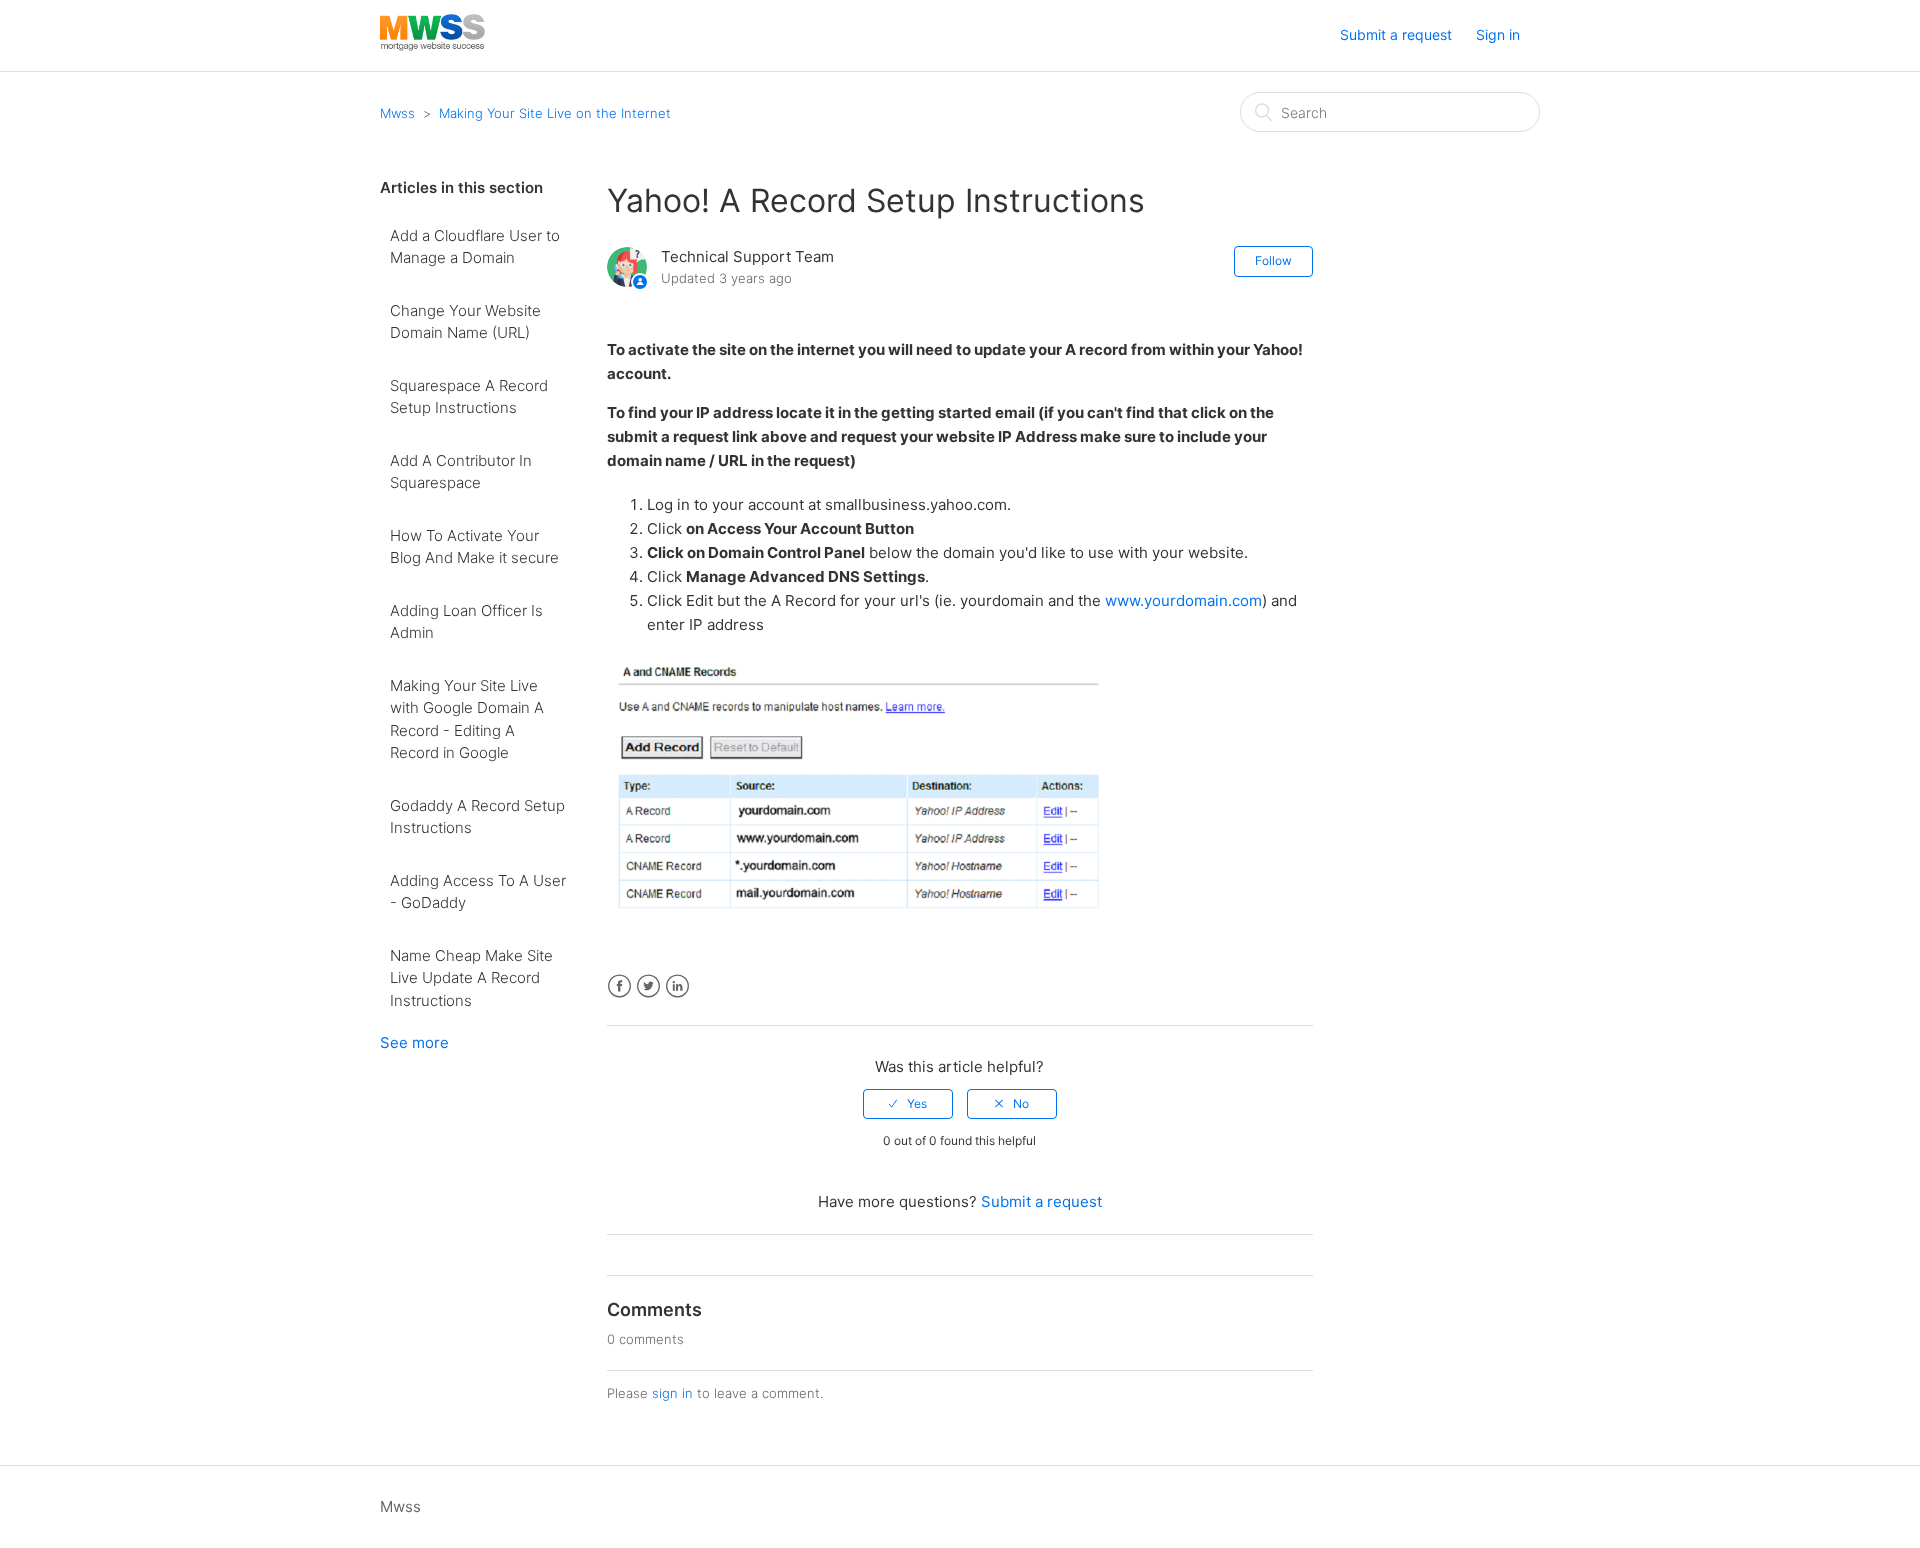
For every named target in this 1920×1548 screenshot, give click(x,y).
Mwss (397, 113)
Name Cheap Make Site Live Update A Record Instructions (471, 978)
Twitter (648, 986)
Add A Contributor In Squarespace (461, 472)
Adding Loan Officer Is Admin (466, 622)
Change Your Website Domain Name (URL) (465, 322)
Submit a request (1396, 34)
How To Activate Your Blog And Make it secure (474, 547)
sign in (672, 1393)
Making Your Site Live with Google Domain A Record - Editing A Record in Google (467, 719)
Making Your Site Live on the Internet (555, 113)
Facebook (619, 986)
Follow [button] (1273, 260)
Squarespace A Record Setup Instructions (469, 397)
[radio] (908, 1104)
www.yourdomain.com (1183, 600)
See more (414, 1042)
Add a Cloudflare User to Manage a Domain (475, 247)
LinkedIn (677, 986)
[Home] (432, 45)
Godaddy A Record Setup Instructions (477, 817)
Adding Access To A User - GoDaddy (478, 892)
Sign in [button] (1498, 34)
